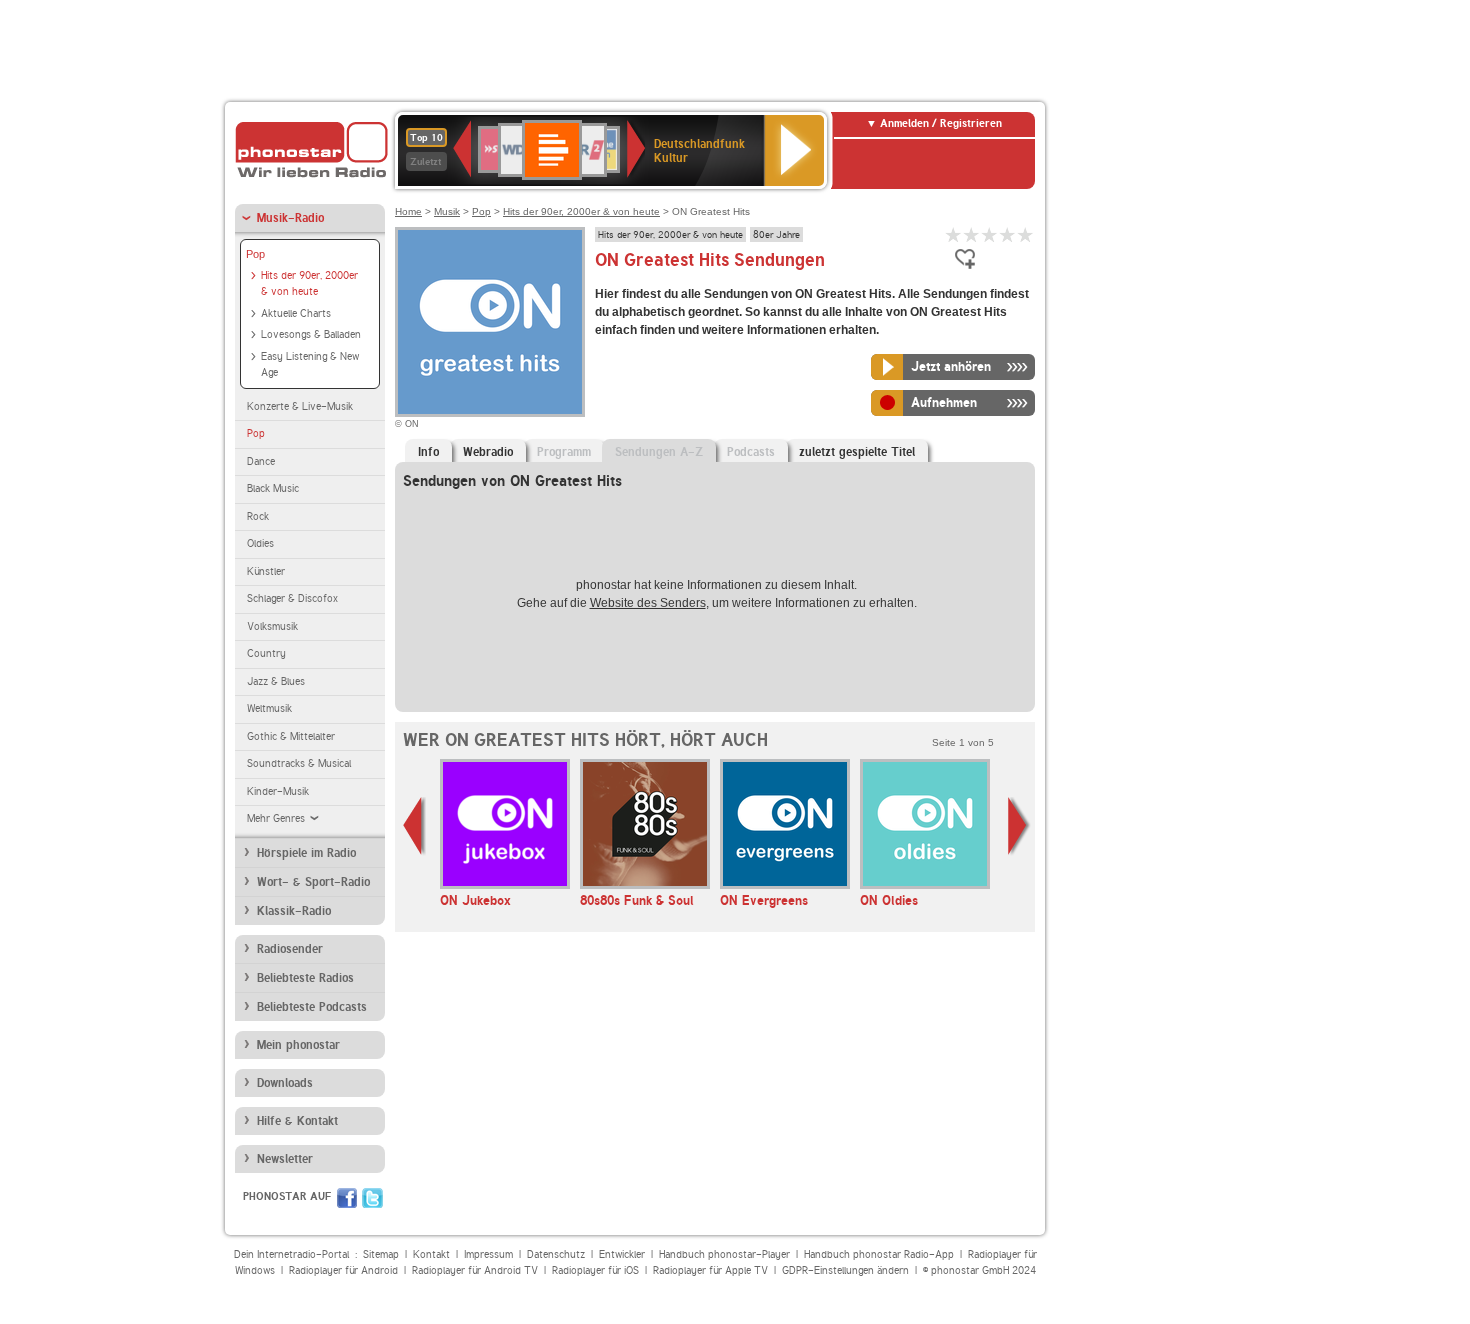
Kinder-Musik (278, 791)
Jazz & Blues (276, 681)
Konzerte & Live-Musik (300, 406)
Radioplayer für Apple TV (710, 1270)
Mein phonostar (298, 1045)
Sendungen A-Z (659, 452)
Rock (258, 516)
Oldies (260, 543)
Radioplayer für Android (343, 1270)
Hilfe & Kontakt (297, 1121)
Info (428, 452)
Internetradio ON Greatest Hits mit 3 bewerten (990, 234)
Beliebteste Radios (305, 978)
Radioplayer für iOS (595, 1270)
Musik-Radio (290, 218)
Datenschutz (556, 1254)
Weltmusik (269, 708)
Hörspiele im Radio (306, 853)
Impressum (488, 1254)
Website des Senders (648, 603)
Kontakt (431, 1254)
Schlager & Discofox (292, 598)
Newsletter (285, 1159)
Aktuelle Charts (296, 313)
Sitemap (381, 1254)
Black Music (273, 488)
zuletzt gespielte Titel (857, 452)
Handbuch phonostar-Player (724, 1254)
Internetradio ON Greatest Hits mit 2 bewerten (972, 234)
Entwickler (622, 1254)
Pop (255, 254)
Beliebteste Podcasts (312, 1007)
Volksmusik (272, 626)
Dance (261, 461)
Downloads (285, 1083)
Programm (564, 452)
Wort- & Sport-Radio (313, 882)
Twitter (372, 1198)
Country (266, 653)
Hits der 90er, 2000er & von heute (309, 284)
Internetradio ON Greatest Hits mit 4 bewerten (1008, 234)
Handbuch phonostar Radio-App (879, 1254)
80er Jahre (776, 234)
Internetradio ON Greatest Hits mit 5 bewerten (1026, 234)
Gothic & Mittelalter (291, 736)
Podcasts (751, 452)
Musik (447, 211)
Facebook (347, 1198)
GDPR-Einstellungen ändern (845, 1270)
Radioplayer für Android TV (475, 1270)
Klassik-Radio (294, 911)
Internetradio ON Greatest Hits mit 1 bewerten (954, 234)
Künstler (266, 571)
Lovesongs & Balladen (311, 334)
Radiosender (290, 949)
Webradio (488, 452)
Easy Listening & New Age (310, 365)
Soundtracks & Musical (299, 763)
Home (408, 211)
